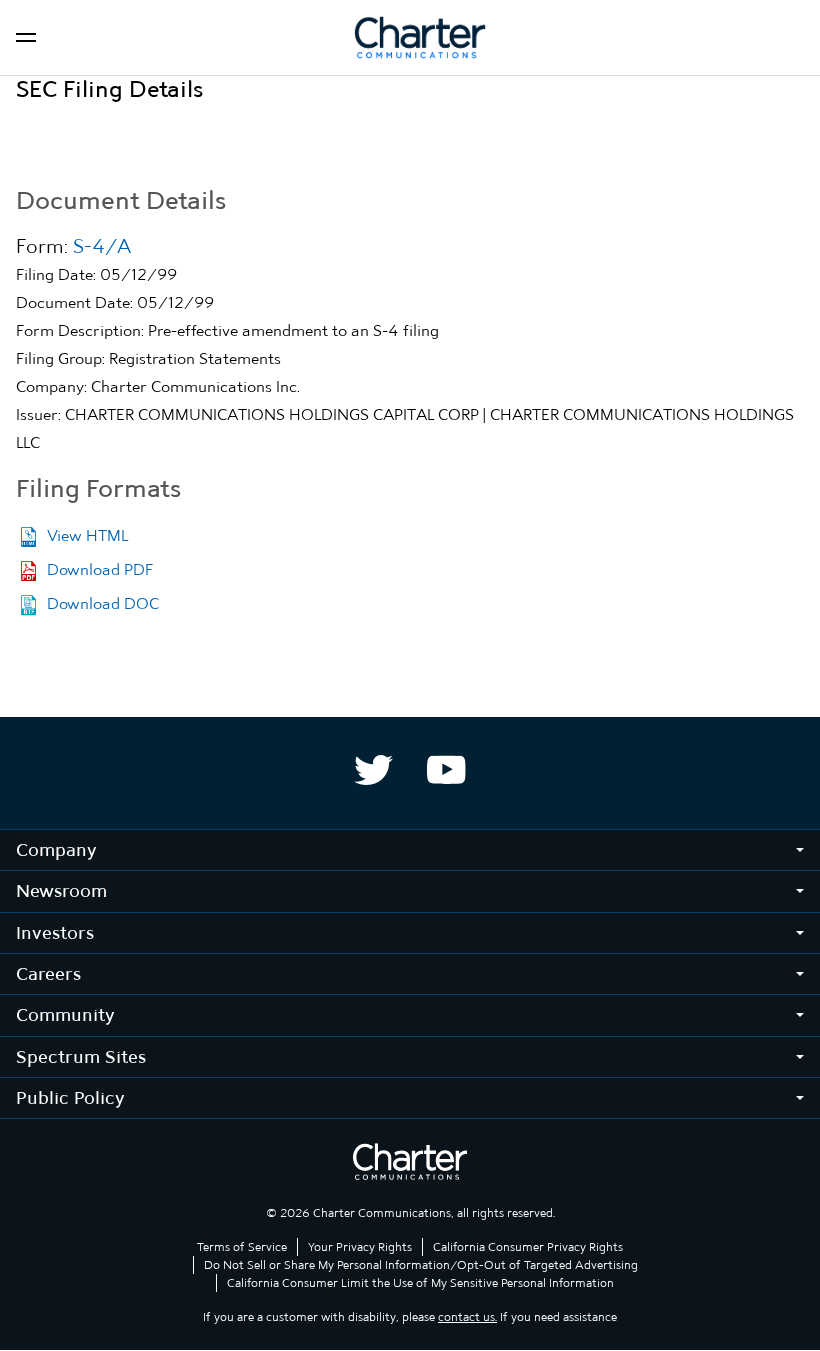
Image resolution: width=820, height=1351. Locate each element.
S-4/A (102, 246)
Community (65, 1014)
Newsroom (61, 890)
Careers (48, 973)
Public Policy (70, 1097)
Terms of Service (242, 1247)
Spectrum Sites (81, 1056)
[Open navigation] (26, 37)
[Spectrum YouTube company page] (446, 770)
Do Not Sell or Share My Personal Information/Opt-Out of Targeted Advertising (421, 1265)
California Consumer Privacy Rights (528, 1247)
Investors (55, 932)
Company (56, 849)
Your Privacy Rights (360, 1247)
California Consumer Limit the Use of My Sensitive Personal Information (420, 1283)
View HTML (87, 535)
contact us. (467, 1317)
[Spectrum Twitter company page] (373, 770)
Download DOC (103, 603)
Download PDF (100, 569)
